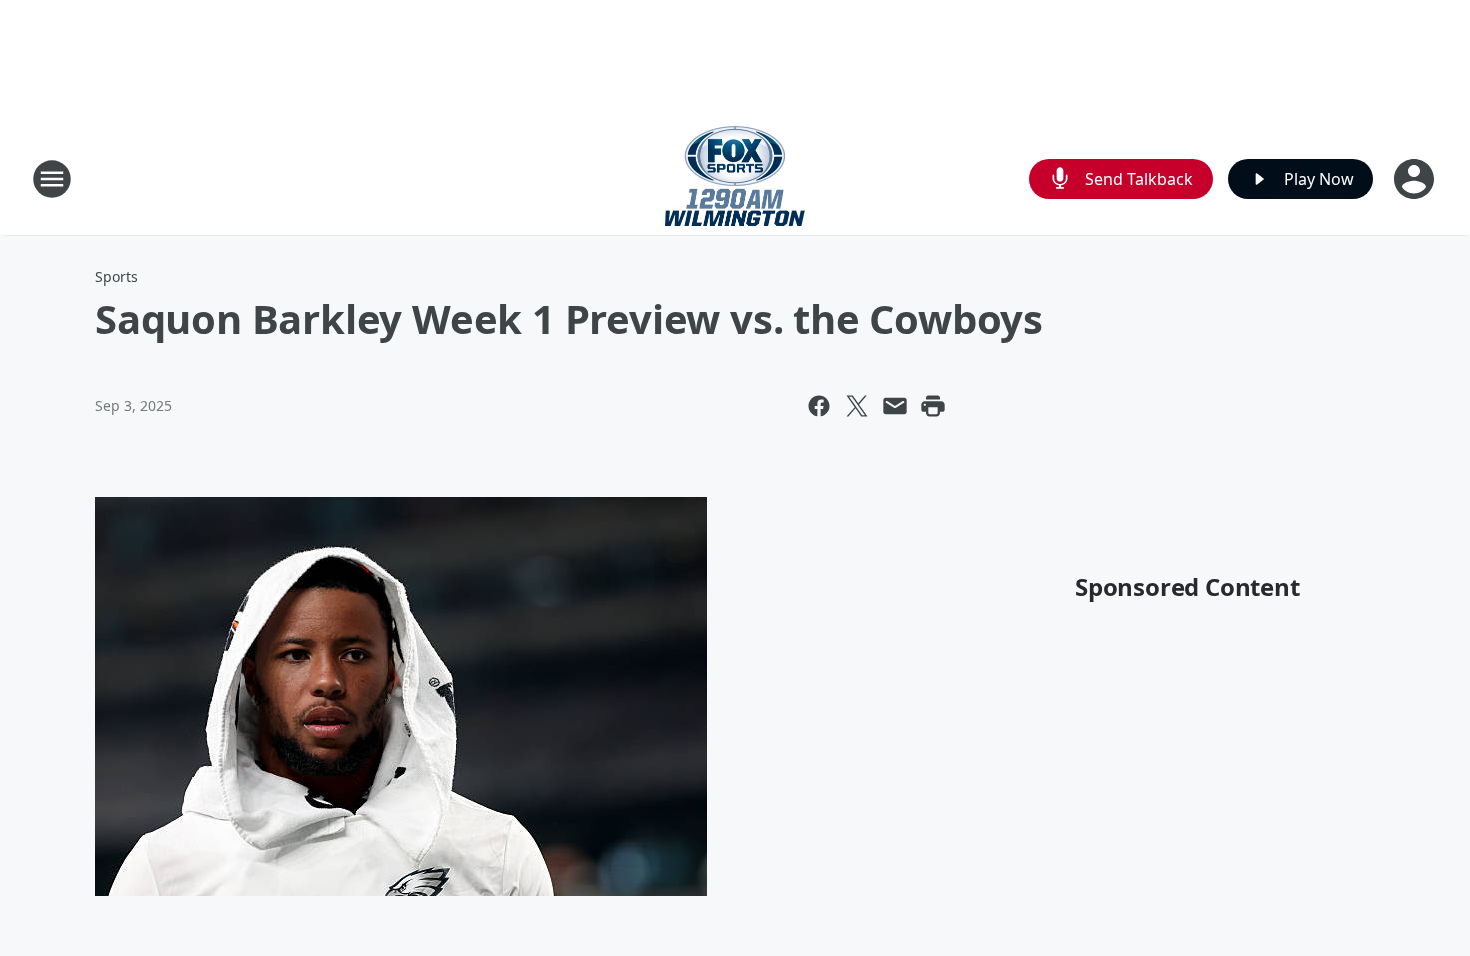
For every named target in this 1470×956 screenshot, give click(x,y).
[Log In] (1416, 179)
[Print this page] (933, 406)
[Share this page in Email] (895, 406)
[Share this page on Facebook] (819, 406)
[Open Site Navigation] (52, 179)
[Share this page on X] (857, 406)
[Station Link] (735, 178)
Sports (116, 276)
